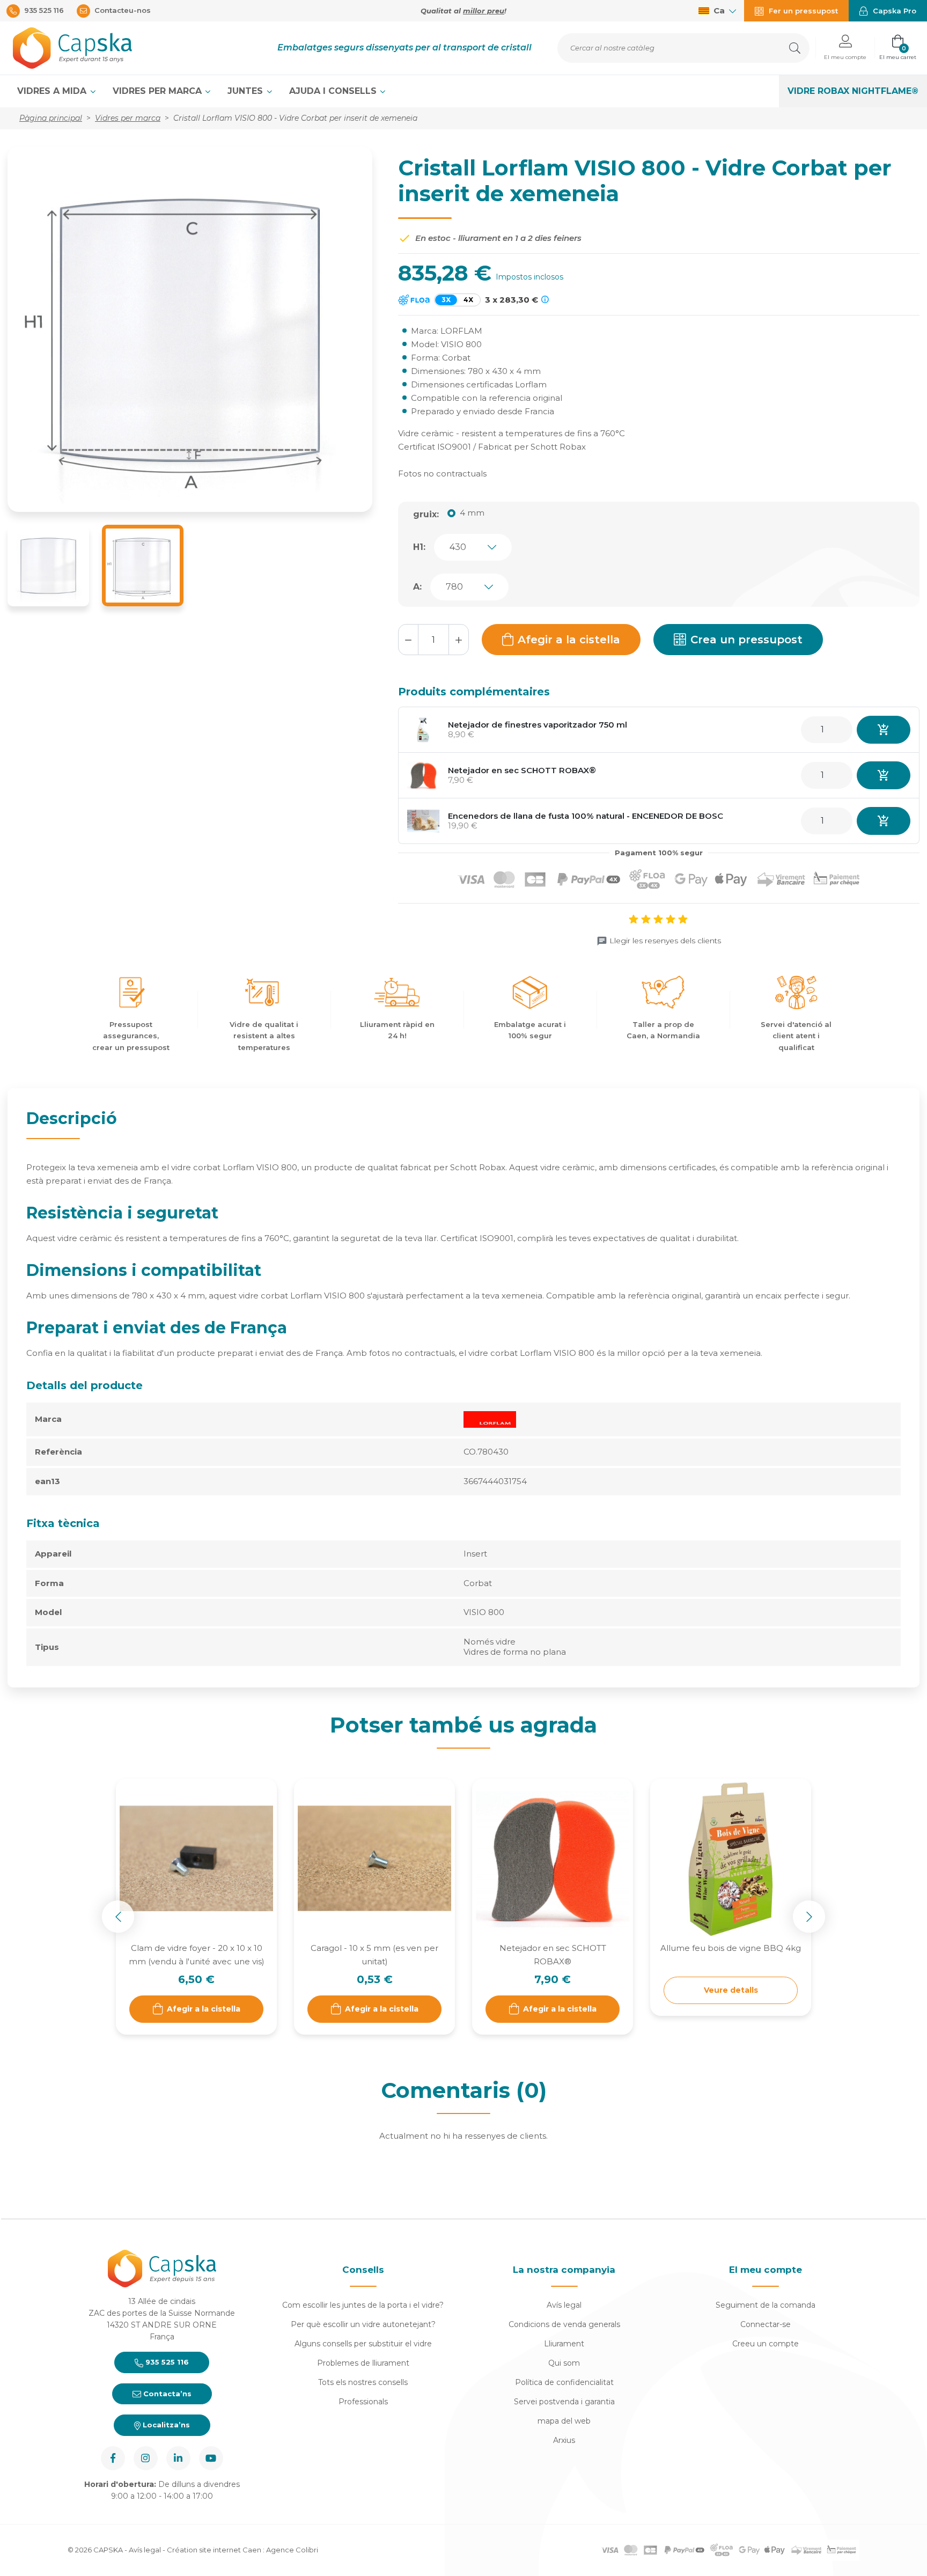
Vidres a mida (53, 91)
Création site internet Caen (215, 2550)
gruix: (426, 514)
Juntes (247, 91)
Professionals (363, 2402)
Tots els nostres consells (363, 2382)
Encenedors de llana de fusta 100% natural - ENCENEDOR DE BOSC (586, 816)
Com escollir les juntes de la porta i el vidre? (363, 2305)
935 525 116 (166, 2362)
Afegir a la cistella (569, 640)
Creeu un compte (766, 2344)
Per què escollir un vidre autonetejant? (363, 2324)
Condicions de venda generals (564, 2324)
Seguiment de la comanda (766, 2305)
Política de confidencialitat (564, 2382)
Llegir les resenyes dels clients (665, 941)
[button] (845, 48)
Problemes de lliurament (363, 2363)
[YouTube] (211, 2458)
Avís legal (564, 2305)
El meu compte (766, 2270)
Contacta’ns (166, 2394)
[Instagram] (146, 2458)
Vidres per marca (159, 91)
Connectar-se (766, 2324)
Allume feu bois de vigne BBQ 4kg (731, 1948)
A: (417, 587)
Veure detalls (731, 1990)
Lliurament (564, 2344)
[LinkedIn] (178, 2458)
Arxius (564, 2440)
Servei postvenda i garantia (564, 2402)
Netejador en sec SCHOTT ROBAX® (522, 770)
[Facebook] (113, 2458)
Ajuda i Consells (334, 91)
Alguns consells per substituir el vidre (363, 2344)
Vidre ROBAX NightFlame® (853, 91)
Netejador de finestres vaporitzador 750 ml (538, 725)
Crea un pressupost (746, 640)
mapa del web (564, 2421)
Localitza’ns (165, 2425)
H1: (419, 547)
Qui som (564, 2363)
